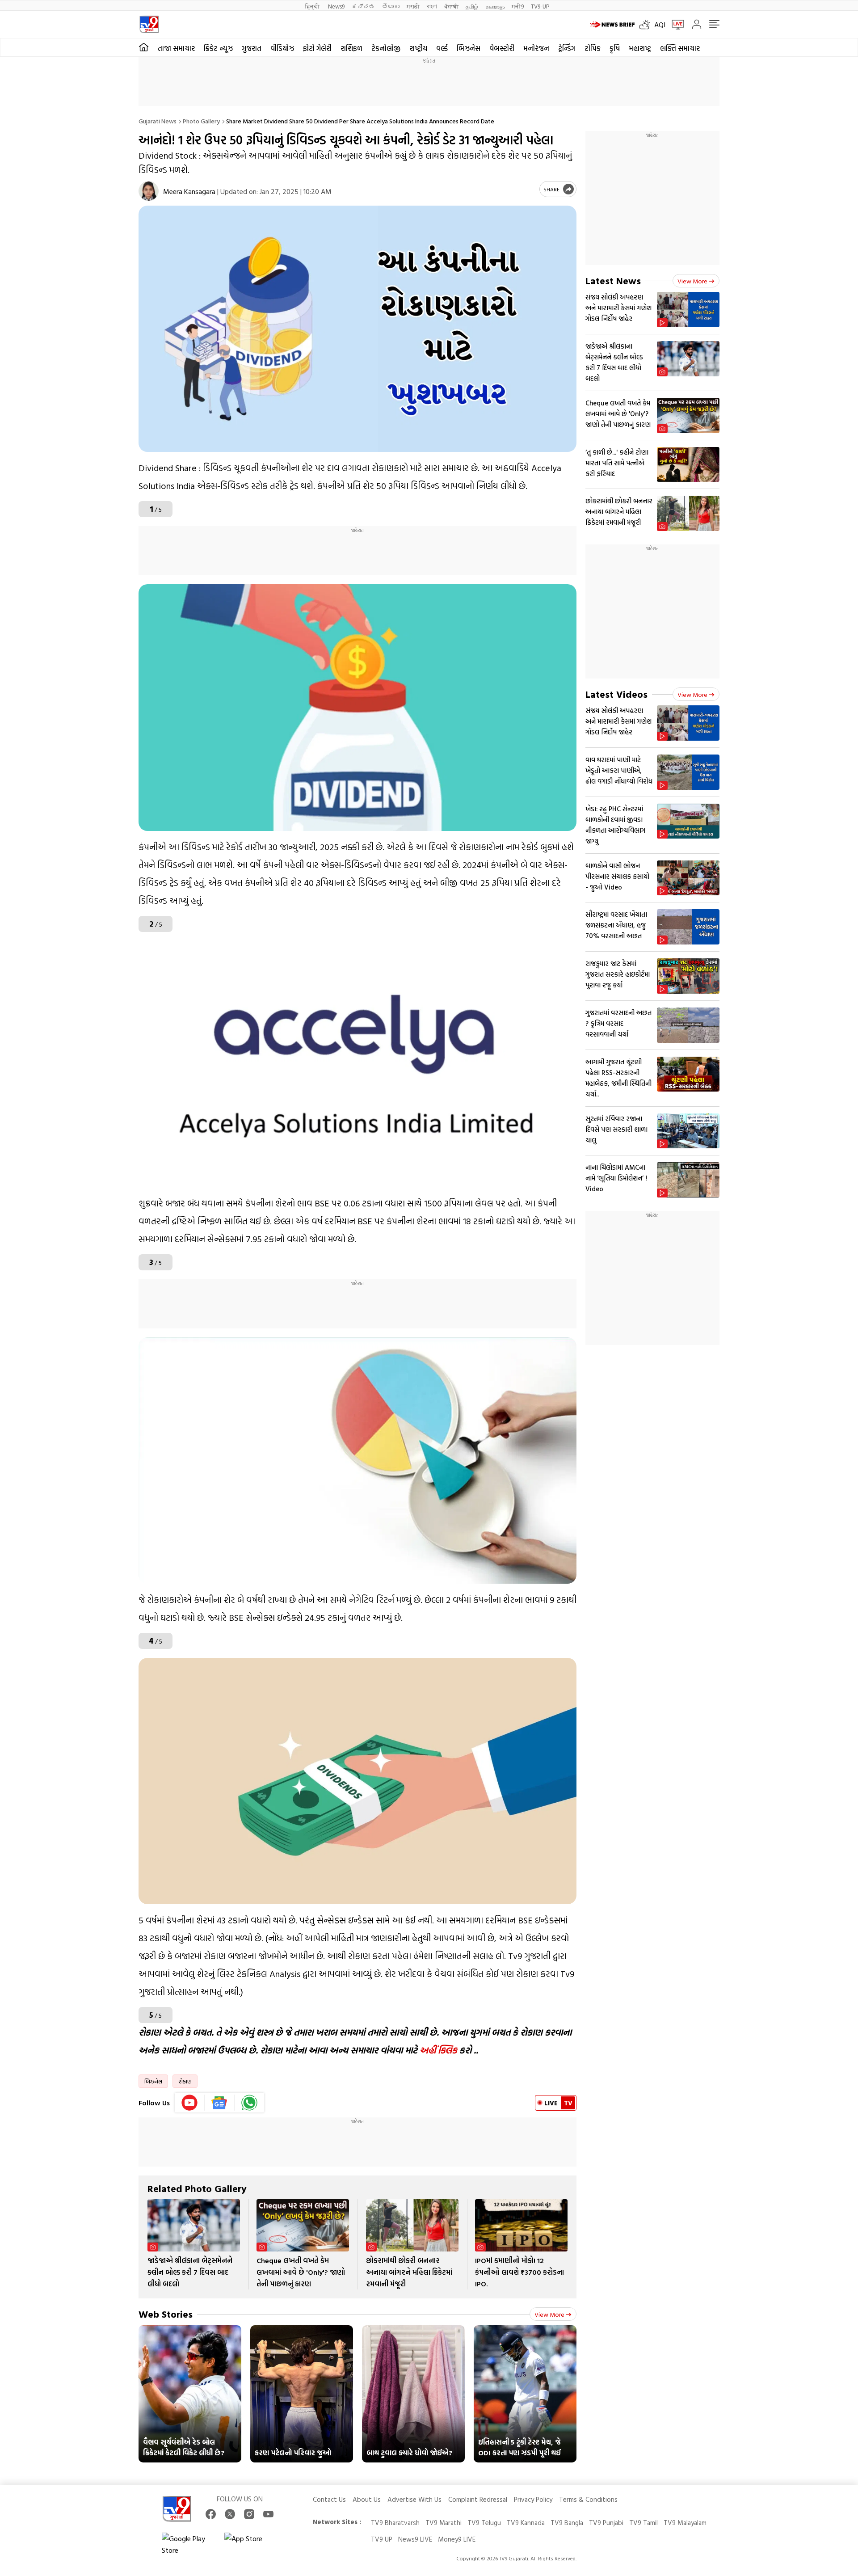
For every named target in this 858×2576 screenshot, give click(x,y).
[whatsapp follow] (249, 2103)
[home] (144, 47)
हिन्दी (313, 6)
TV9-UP (540, 6)
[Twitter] (230, 2514)
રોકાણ (185, 2081)
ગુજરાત (252, 48)
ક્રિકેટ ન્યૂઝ (218, 48)
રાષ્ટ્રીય (418, 48)
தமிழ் (472, 6)
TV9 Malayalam (685, 2523)
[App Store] (251, 2544)
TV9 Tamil (643, 2523)
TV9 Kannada (526, 2523)
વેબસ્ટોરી (502, 48)
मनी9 (518, 6)
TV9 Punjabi (606, 2523)
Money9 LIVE (457, 2539)
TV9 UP (382, 2539)
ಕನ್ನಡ (363, 6)
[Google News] (220, 2103)
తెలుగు (391, 6)
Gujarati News (158, 121)
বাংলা (432, 6)
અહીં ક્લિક (438, 2050)
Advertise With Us (414, 2499)
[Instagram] (249, 2514)
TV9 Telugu (484, 2523)
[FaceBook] (211, 2514)
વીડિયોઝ (282, 48)
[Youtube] (190, 2103)
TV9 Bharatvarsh (395, 2523)
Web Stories (166, 2314)
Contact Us (329, 2499)
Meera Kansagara (189, 191)
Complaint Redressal (478, 2499)
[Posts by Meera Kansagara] (149, 191)
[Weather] (647, 25)
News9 (336, 6)
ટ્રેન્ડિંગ (567, 48)
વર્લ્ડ (442, 48)
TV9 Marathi (444, 2523)
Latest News (613, 280)
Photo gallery (201, 121)
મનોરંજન (536, 48)
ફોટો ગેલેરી (317, 48)
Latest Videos (616, 694)
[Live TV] (675, 25)
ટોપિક (593, 48)
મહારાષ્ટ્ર (640, 48)
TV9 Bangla (567, 2523)
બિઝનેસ (469, 48)
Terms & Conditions (588, 2499)
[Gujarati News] (149, 24)
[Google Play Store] (189, 2544)
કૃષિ (615, 48)
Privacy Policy (533, 2499)
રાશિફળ (351, 48)
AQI (660, 25)
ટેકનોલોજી (386, 48)
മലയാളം (495, 6)
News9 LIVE (415, 2539)
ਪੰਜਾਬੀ (451, 6)
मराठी (413, 6)
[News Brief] (612, 25)
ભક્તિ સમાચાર (680, 48)
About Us (367, 2499)
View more (549, 2314)
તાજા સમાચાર (176, 48)
